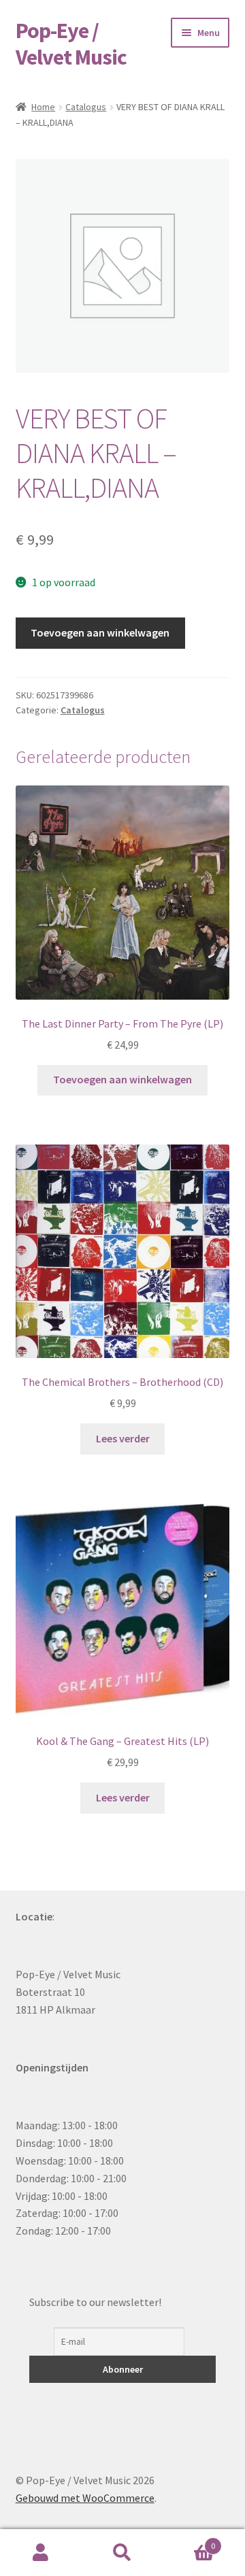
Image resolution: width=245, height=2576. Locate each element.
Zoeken (122, 2553)
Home (43, 107)
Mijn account (41, 2553)
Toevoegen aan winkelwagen (100, 632)
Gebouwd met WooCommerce (85, 2498)
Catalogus (86, 107)
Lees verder (123, 1438)
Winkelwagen (189, 2541)
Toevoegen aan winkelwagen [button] (122, 1079)
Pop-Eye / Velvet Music (71, 44)
